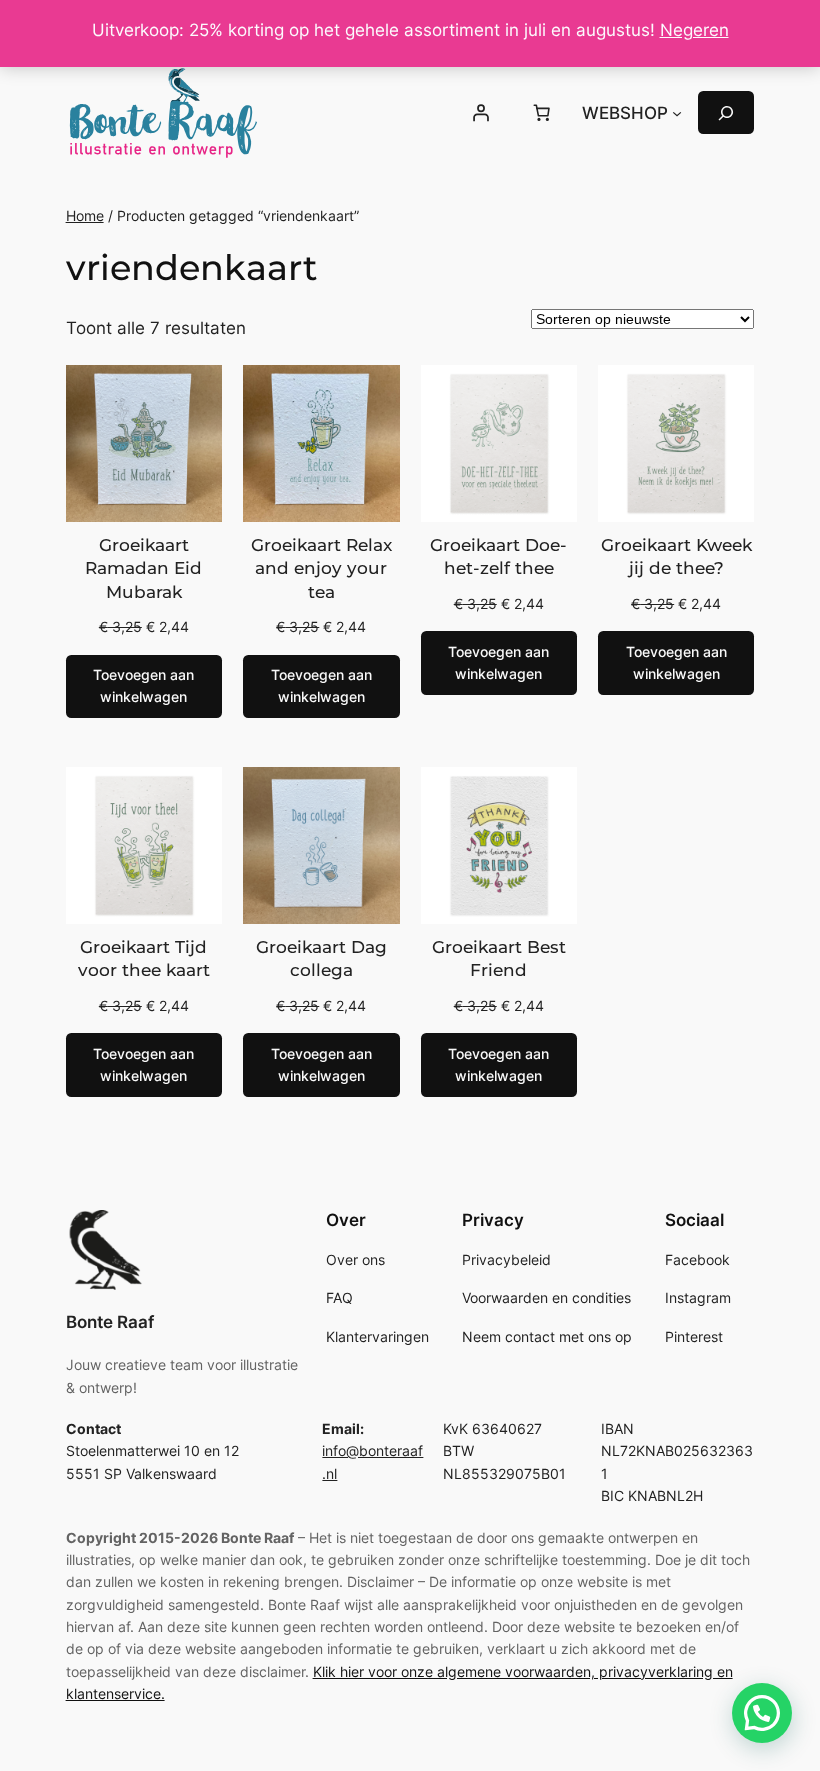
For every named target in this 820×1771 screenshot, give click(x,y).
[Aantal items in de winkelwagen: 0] (542, 113)
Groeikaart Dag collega (321, 959)
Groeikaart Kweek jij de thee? (676, 557)
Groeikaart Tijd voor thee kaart (144, 959)
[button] (762, 1713)
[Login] (480, 113)
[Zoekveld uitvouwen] (726, 112)
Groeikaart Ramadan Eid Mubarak (143, 568)
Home (85, 215)
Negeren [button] (694, 30)
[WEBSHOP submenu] (677, 113)
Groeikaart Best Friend (499, 959)
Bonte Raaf (110, 1322)
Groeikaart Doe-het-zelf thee (498, 557)
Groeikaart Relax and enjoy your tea (321, 568)
